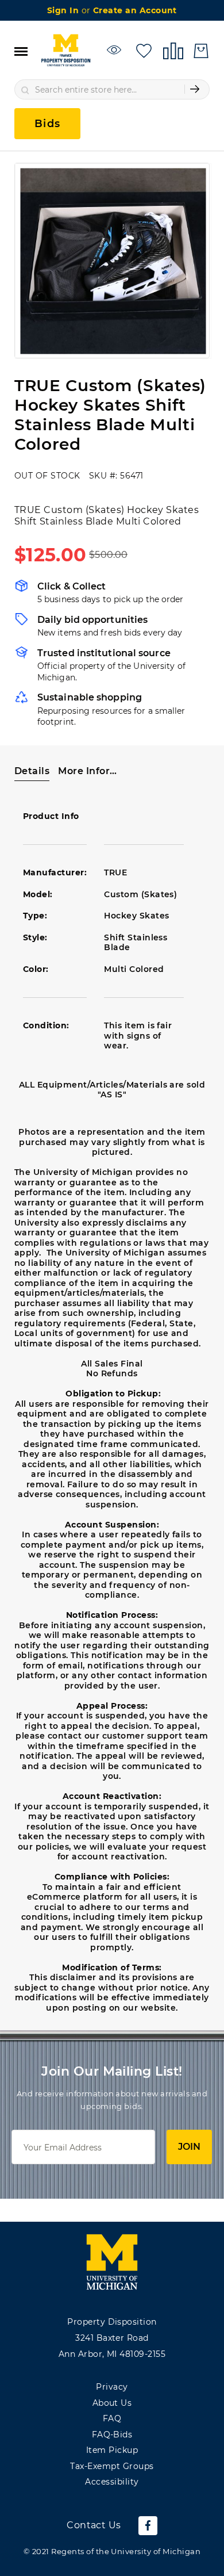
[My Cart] (201, 51)
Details (32, 771)
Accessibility (112, 2482)
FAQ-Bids (112, 2435)
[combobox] (112, 89)
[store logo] (65, 51)
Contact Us (94, 2525)
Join (189, 2147)
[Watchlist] (116, 50)
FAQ (112, 2418)
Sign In (64, 10)
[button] (32, 771)
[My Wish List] (144, 50)
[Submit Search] (195, 89)
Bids (47, 124)
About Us (112, 2403)
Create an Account (135, 10)
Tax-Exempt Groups (112, 2466)
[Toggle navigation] (21, 51)
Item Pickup (112, 2450)
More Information (90, 771)
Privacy (112, 2387)
